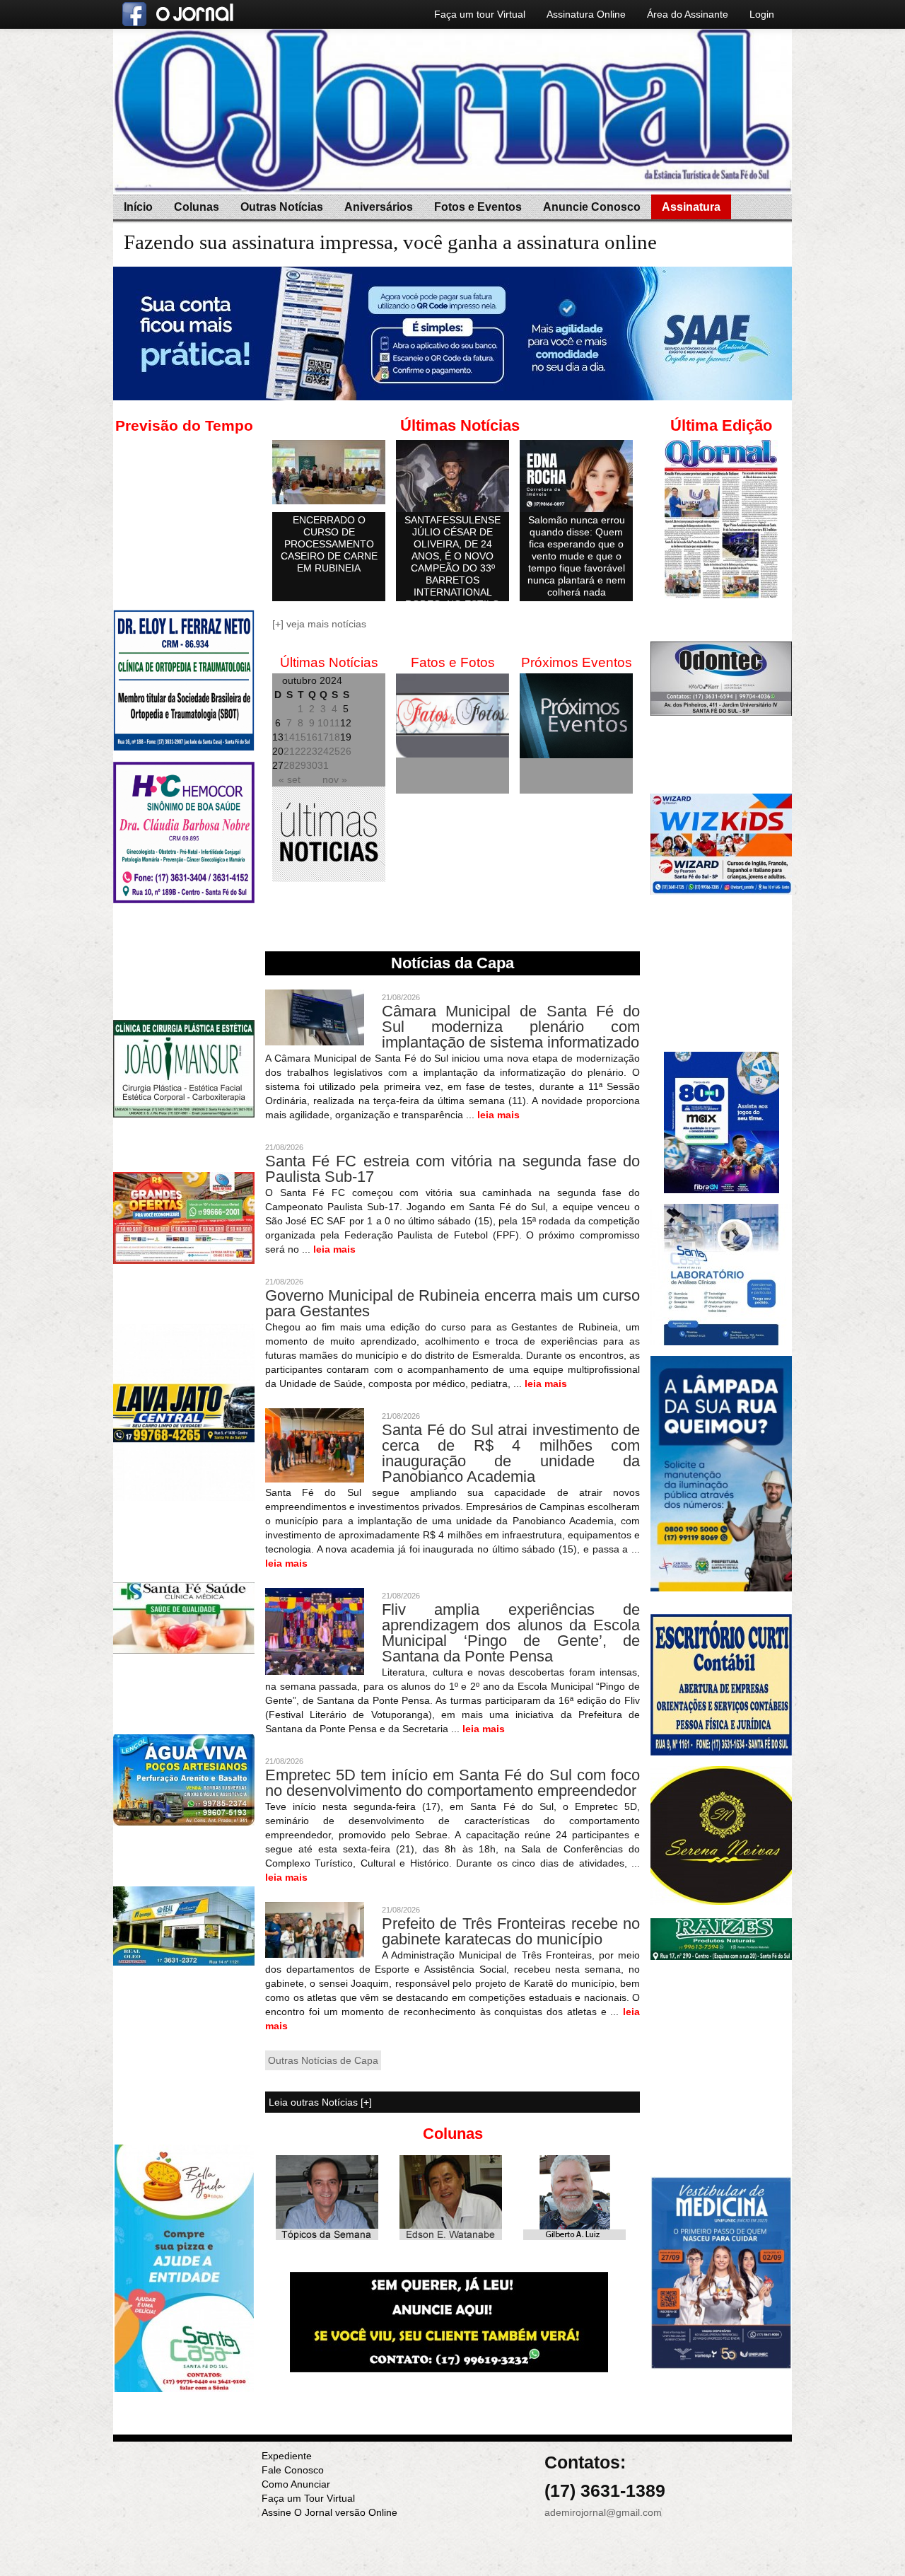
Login (762, 14)
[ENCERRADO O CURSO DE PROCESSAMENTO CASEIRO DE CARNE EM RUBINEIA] (329, 472)
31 (323, 765)
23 (312, 751)
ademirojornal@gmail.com (603, 2512)
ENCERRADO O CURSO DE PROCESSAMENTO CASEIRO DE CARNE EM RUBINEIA (329, 544)
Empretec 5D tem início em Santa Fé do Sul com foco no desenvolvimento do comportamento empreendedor (452, 1783)
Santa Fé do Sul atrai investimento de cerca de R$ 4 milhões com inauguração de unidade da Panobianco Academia (511, 1453)
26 (346, 751)
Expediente (287, 2456)
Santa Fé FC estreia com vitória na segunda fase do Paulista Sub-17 (452, 1169)
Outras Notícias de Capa (323, 2060)
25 (334, 751)
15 (300, 737)
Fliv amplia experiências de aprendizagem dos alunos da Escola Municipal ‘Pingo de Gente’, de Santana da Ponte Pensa (511, 1633)
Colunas (197, 207)
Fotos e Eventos (478, 207)
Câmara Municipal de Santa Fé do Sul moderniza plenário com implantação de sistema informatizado (511, 1027)
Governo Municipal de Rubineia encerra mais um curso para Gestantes (452, 1303)
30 (312, 765)
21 (289, 751)
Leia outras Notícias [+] (320, 2102)
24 (323, 751)
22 (300, 751)
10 (323, 723)
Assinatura (691, 207)
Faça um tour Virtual (480, 14)
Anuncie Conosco (592, 207)
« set (290, 779)
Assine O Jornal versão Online (329, 2512)
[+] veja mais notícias (319, 624)
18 (334, 737)
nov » (335, 779)
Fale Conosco (293, 2470)
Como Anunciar (296, 2484)
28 (289, 765)
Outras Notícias (282, 207)
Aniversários (379, 207)
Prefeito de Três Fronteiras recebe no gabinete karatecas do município (511, 1931)
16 (312, 737)
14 (289, 737)
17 (323, 737)
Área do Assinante (688, 14)
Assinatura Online (586, 14)
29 (300, 765)
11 (335, 723)
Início (138, 207)
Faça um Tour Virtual (308, 2498)
